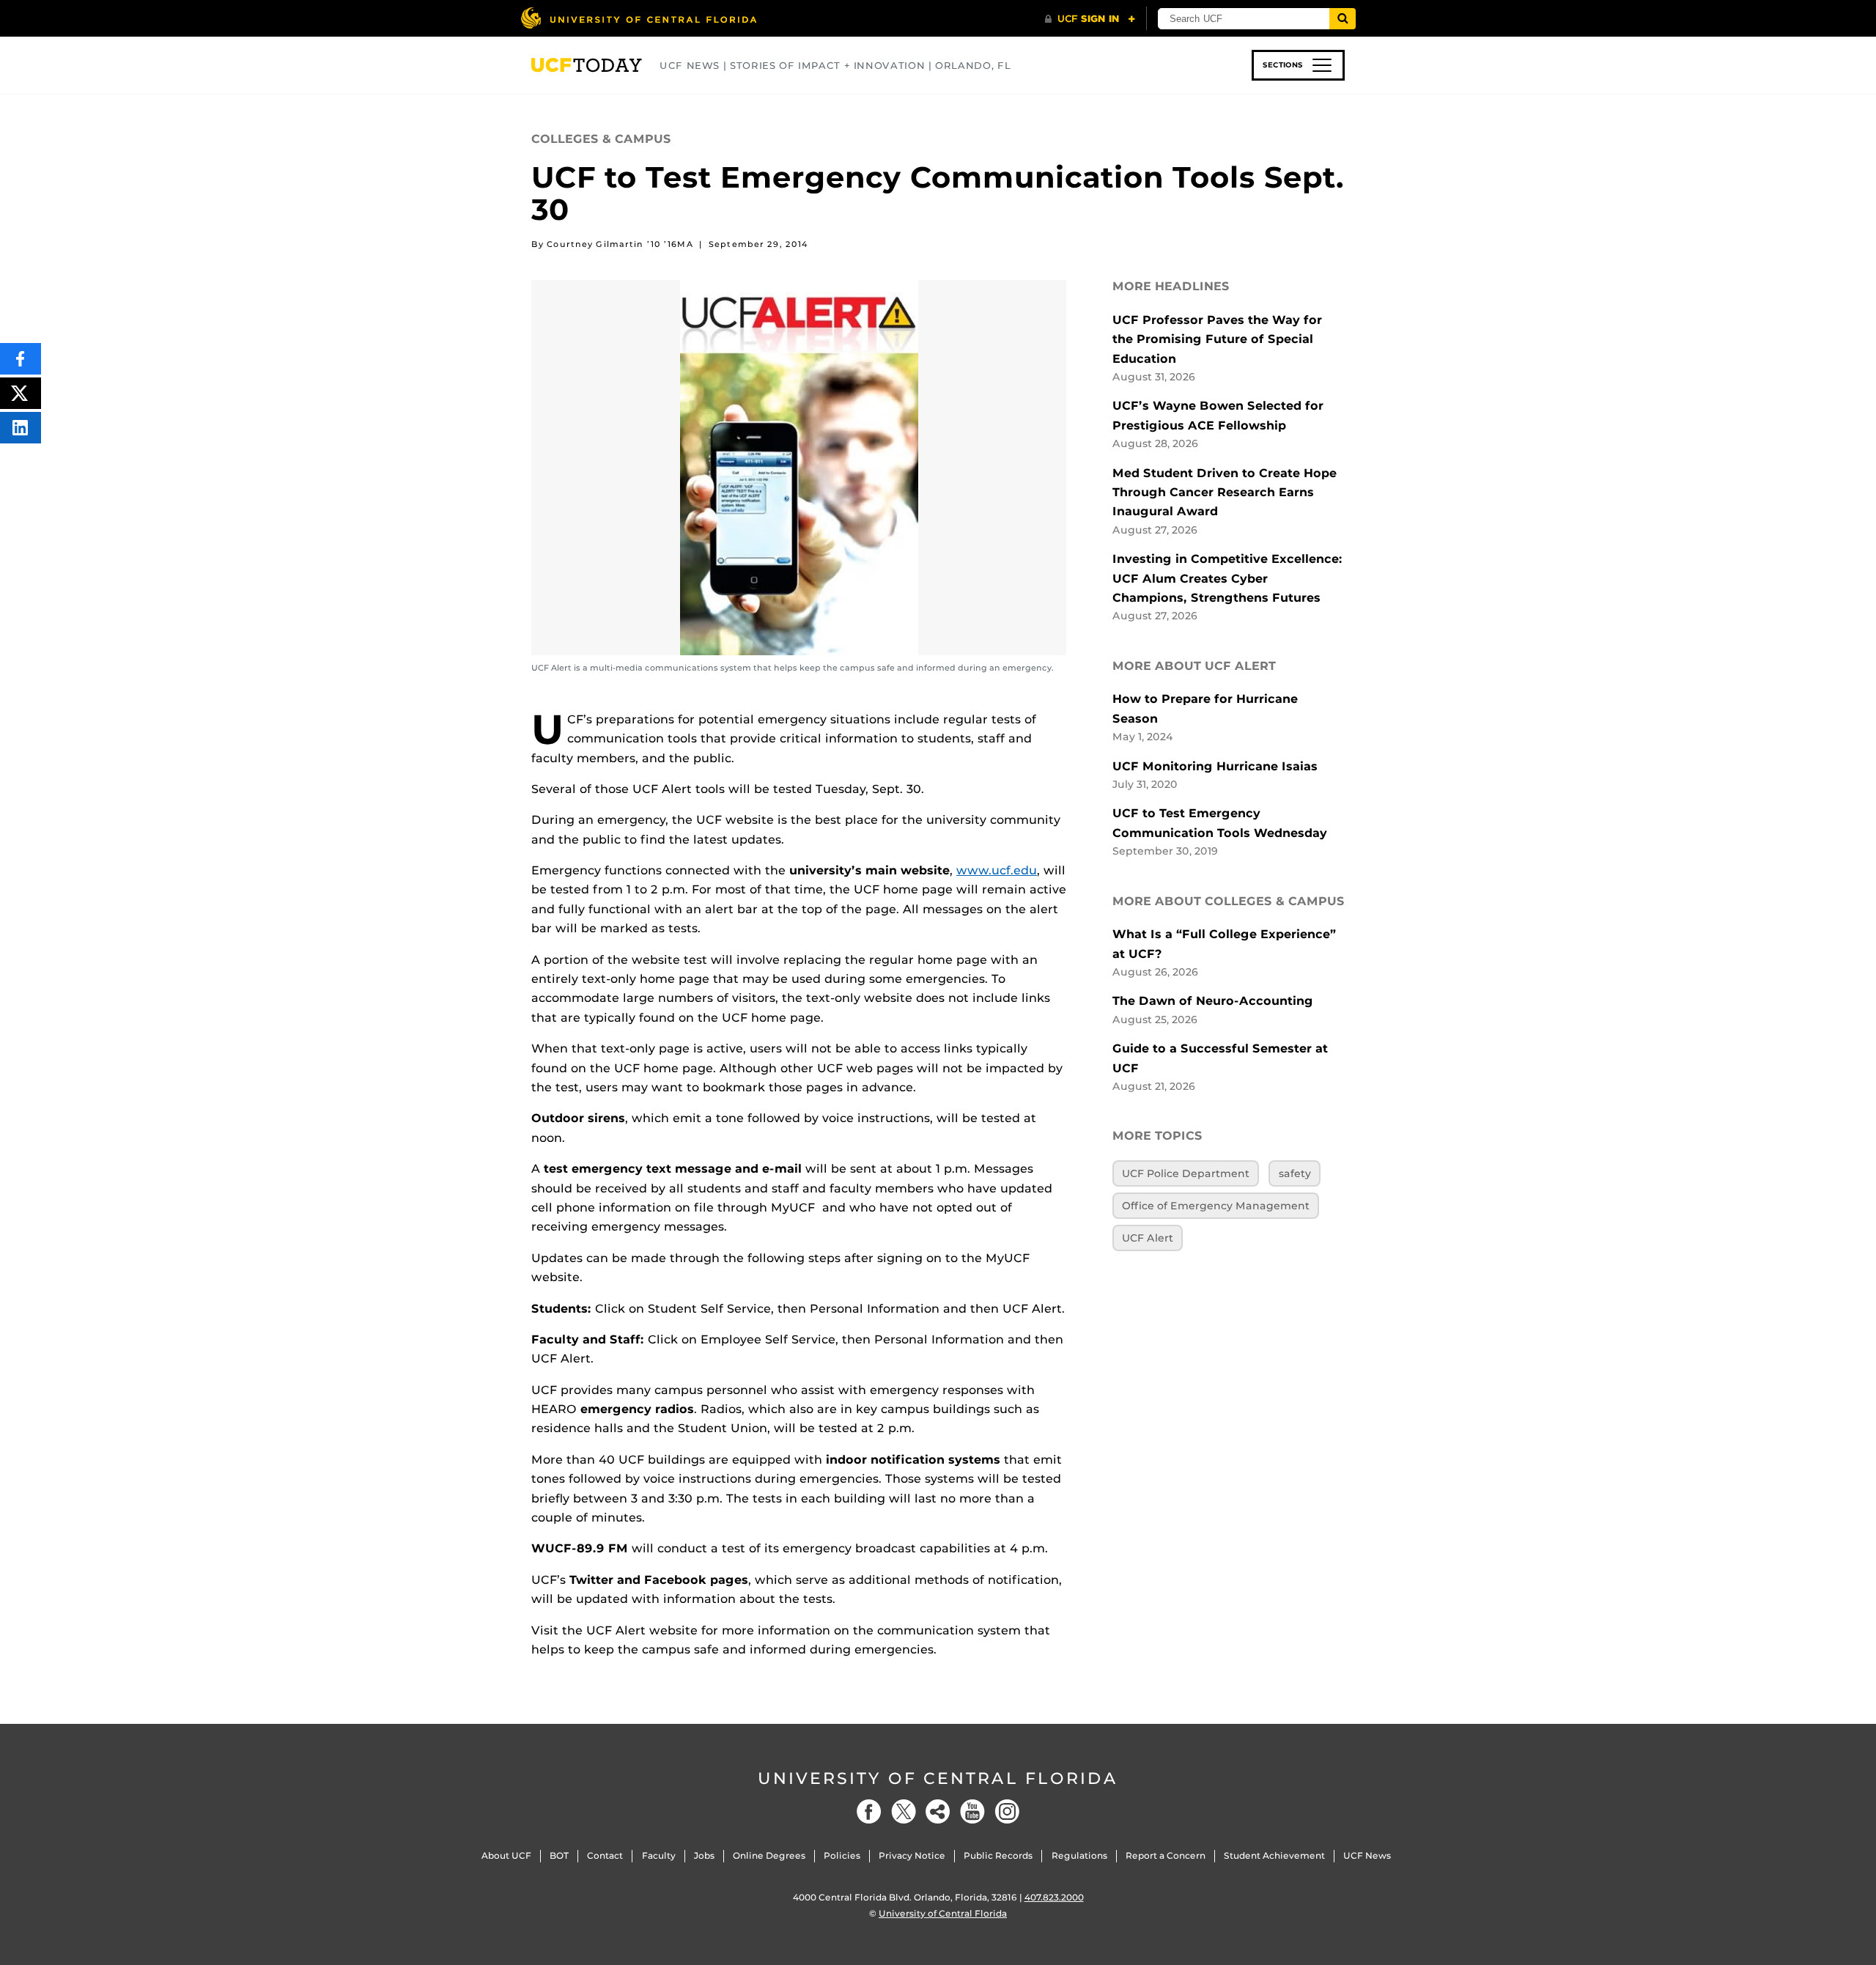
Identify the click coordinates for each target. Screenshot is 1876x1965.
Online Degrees (769, 1855)
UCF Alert (1148, 1238)
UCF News (1367, 1855)
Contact (605, 1855)
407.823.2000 (1054, 1897)
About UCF (506, 1855)
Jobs (704, 1855)
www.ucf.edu (997, 870)
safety (1295, 1173)
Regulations (1079, 1855)
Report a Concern (1166, 1855)
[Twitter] (904, 1811)
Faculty (659, 1855)
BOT (559, 1855)
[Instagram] (1007, 1811)
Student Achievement (1274, 1855)
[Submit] (1343, 19)
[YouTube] (972, 1811)
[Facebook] (869, 1811)
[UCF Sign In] (1090, 19)
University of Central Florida (938, 1778)
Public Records (998, 1855)
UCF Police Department (1186, 1173)
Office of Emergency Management (1216, 1206)
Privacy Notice (912, 1855)
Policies (842, 1855)
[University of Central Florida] (638, 18)
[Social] (938, 1811)
